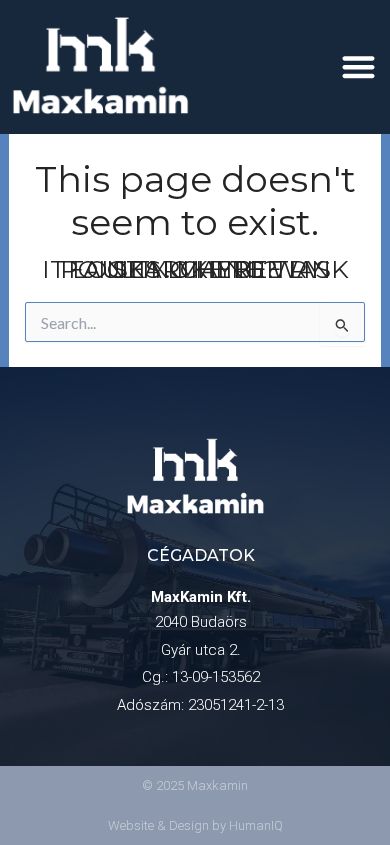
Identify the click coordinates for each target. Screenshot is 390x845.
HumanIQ (256, 825)
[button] (359, 66)
